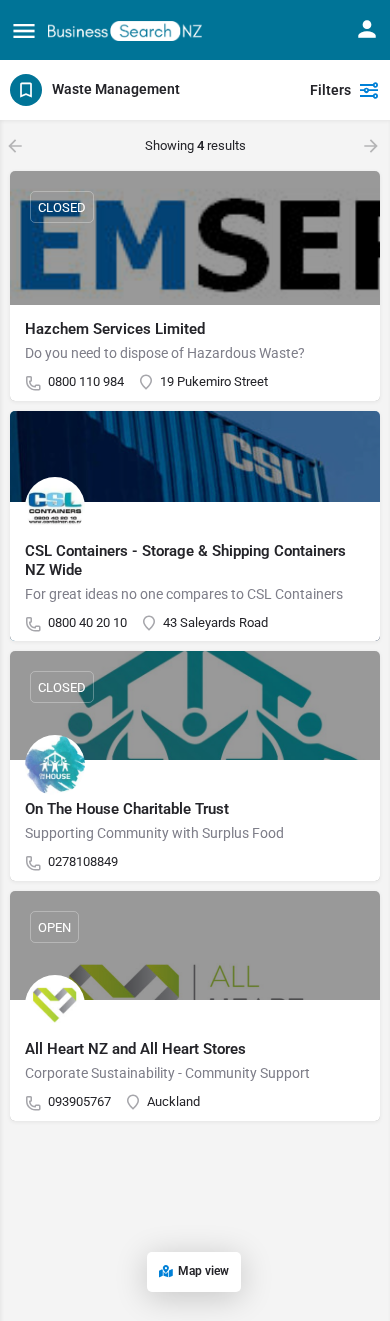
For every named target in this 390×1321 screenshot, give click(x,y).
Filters (330, 90)
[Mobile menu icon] (24, 30)
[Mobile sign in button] (367, 29)
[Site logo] (127, 29)
